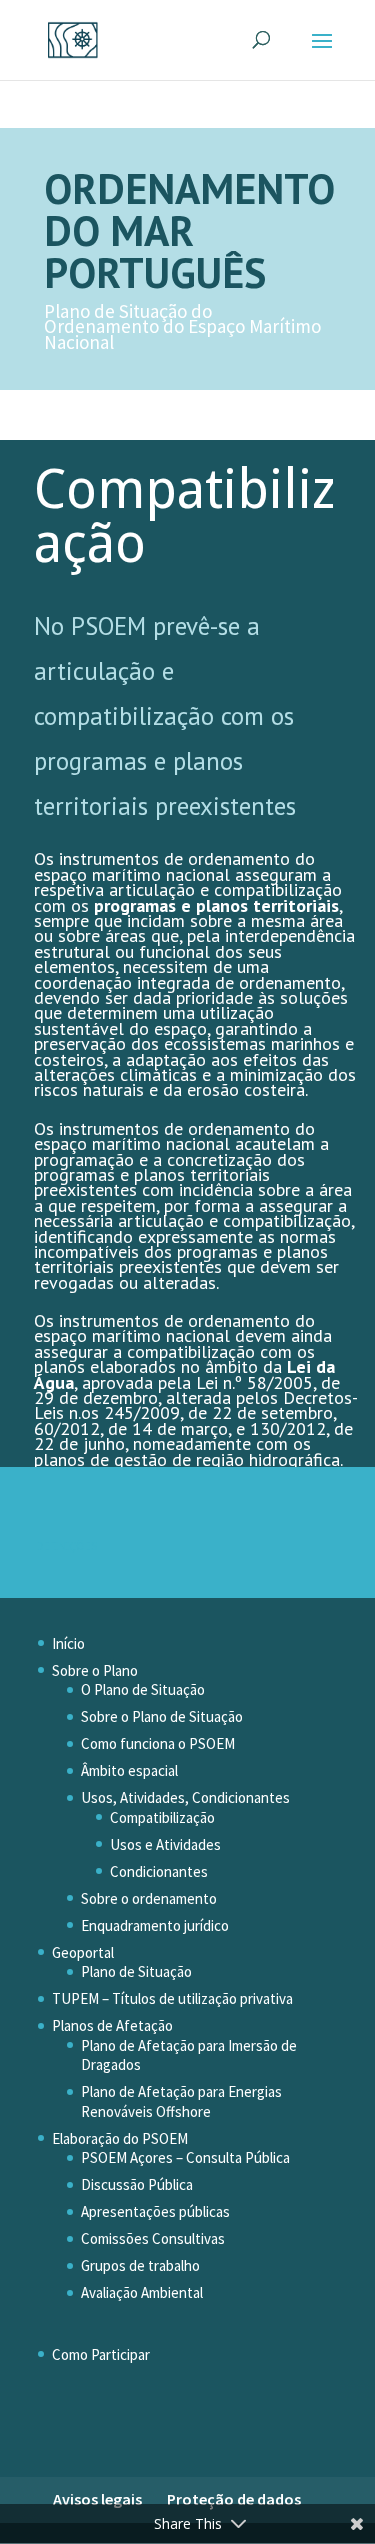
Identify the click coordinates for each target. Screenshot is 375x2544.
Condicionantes (159, 1871)
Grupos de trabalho (140, 2265)
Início (68, 1643)
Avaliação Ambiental (142, 2292)
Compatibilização (162, 1817)
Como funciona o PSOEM (158, 1743)
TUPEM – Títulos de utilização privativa (172, 1998)
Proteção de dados (234, 2499)
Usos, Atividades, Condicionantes (185, 1797)
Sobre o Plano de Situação (162, 1716)
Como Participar (101, 2354)
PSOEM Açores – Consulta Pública (185, 2157)
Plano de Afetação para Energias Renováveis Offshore (181, 2101)
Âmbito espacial (129, 1770)
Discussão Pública (137, 2184)
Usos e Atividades (165, 1844)
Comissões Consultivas (153, 2238)
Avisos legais (97, 2499)
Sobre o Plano (95, 1670)
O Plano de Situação (143, 1689)
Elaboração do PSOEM (120, 2138)
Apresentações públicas (155, 2211)
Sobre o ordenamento (149, 1898)
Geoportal (83, 1952)
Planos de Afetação (112, 2025)
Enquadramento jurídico (155, 1925)
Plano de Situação (136, 1971)
